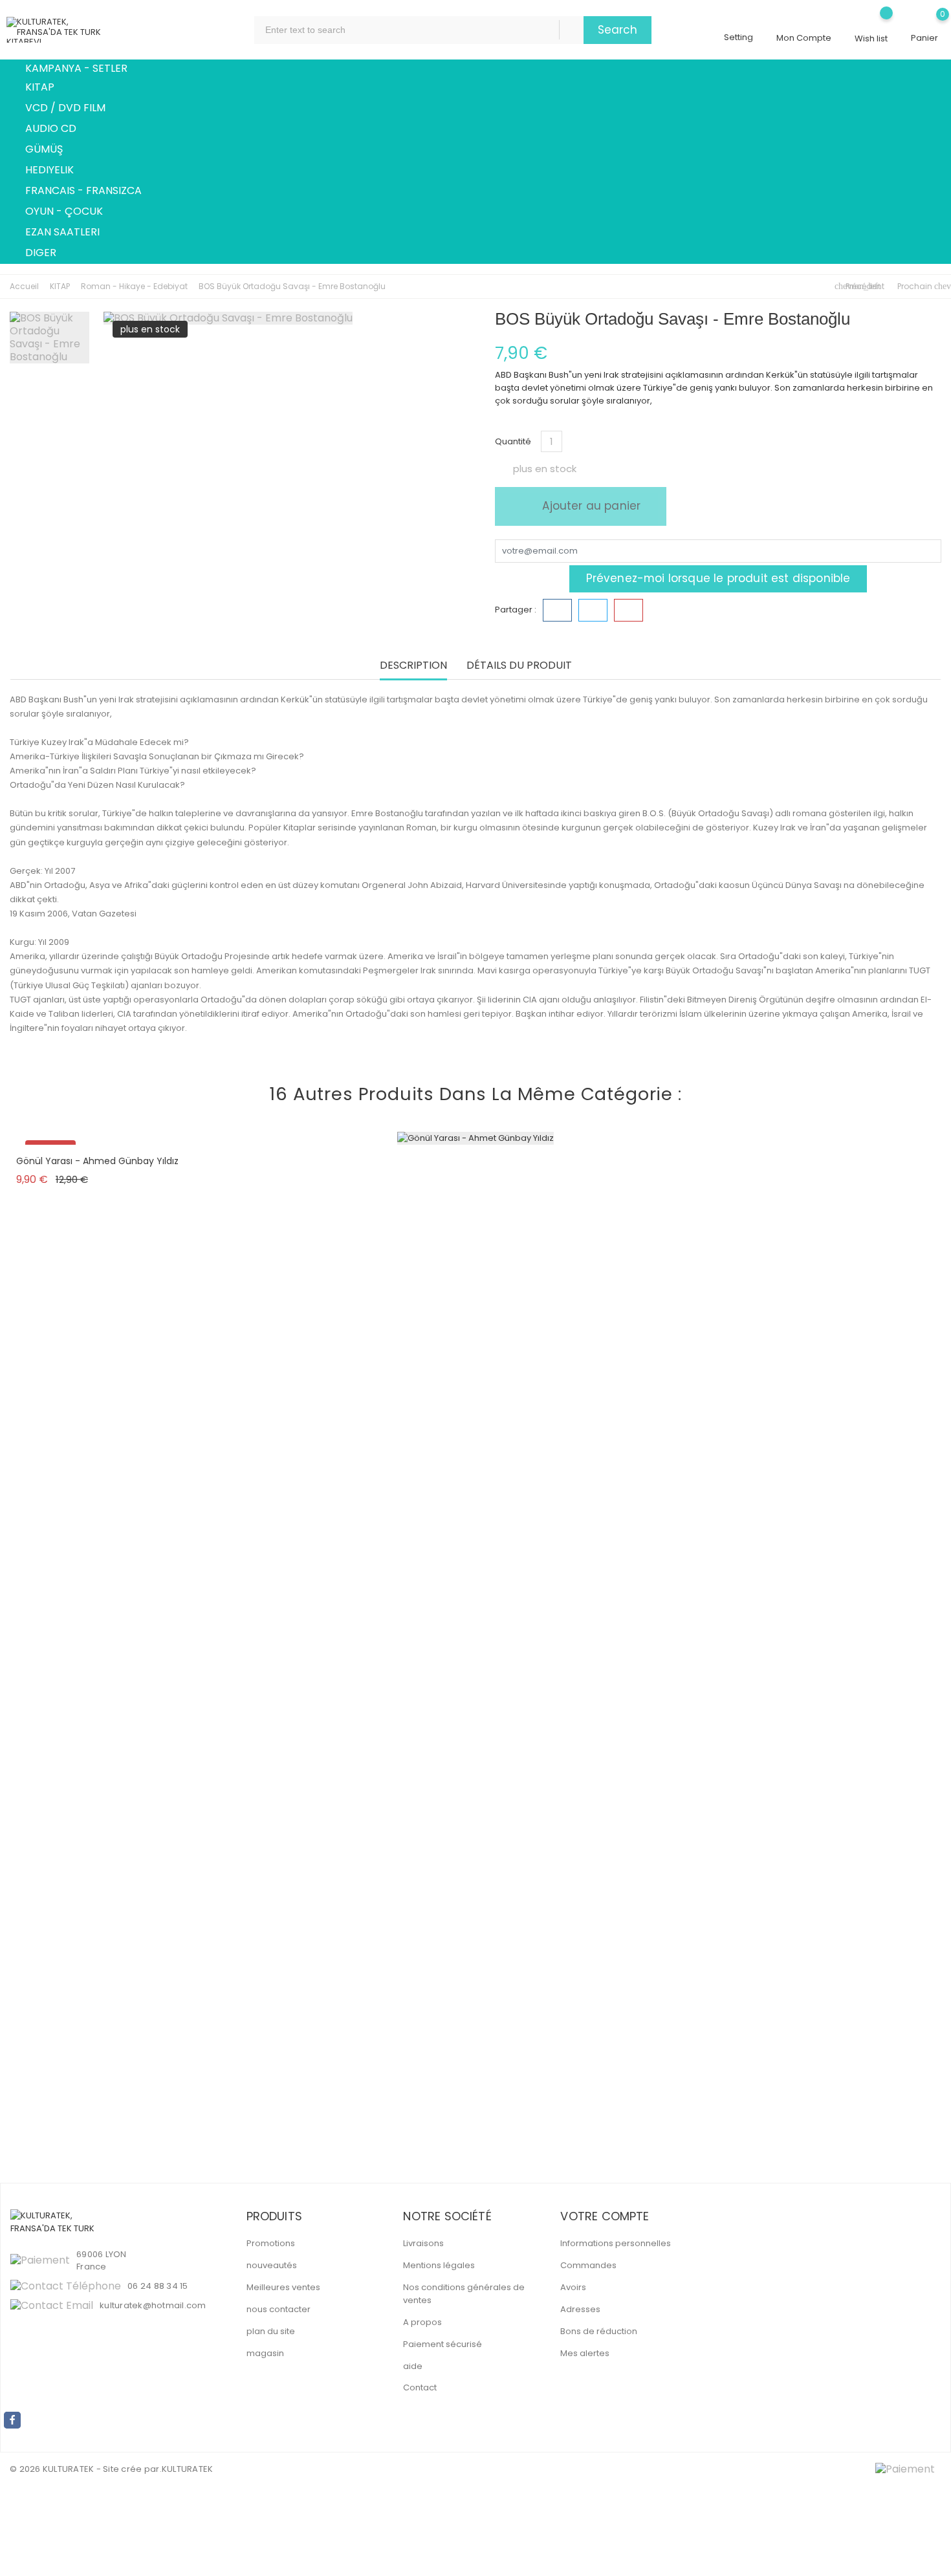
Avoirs (573, 2287)
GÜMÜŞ (51, 150)
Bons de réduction (599, 2331)
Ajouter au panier (590, 506)
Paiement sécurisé (443, 2344)
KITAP (47, 88)
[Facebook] (12, 2420)
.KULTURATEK (187, 2469)
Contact (420, 2387)
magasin (265, 2353)
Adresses (580, 2309)
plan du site (271, 2331)
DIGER (48, 254)
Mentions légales (439, 2265)
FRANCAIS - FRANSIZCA (91, 191)
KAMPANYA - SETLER (76, 68)
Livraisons (423, 2243)
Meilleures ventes (283, 2287)
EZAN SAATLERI (70, 233)
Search (618, 30)
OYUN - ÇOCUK (71, 212)
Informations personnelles (616, 2243)
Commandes (588, 2265)
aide (413, 2366)
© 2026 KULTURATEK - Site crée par (85, 2469)
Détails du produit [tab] (519, 666)
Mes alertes (585, 2353)
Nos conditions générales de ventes (464, 2294)
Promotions (271, 2243)
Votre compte (605, 2216)
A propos (422, 2322)
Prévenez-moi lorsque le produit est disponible (718, 578)
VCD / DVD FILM (73, 109)
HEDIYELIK (57, 171)
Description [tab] (413, 666)
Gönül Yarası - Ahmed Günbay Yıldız (97, 1161)
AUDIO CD (58, 129)
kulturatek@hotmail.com (153, 2305)
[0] (924, 24)
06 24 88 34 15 (158, 2286)
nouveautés (272, 2265)
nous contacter (279, 2309)
